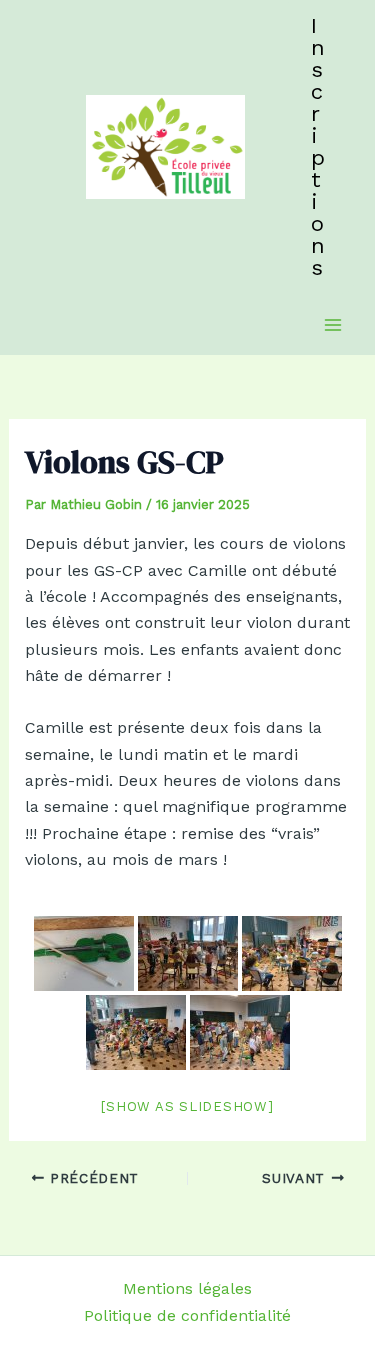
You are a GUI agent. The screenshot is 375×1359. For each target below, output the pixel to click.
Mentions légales (187, 1288)
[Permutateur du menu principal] (333, 325)
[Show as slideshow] (187, 1106)
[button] (318, 147)
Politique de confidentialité (187, 1315)
